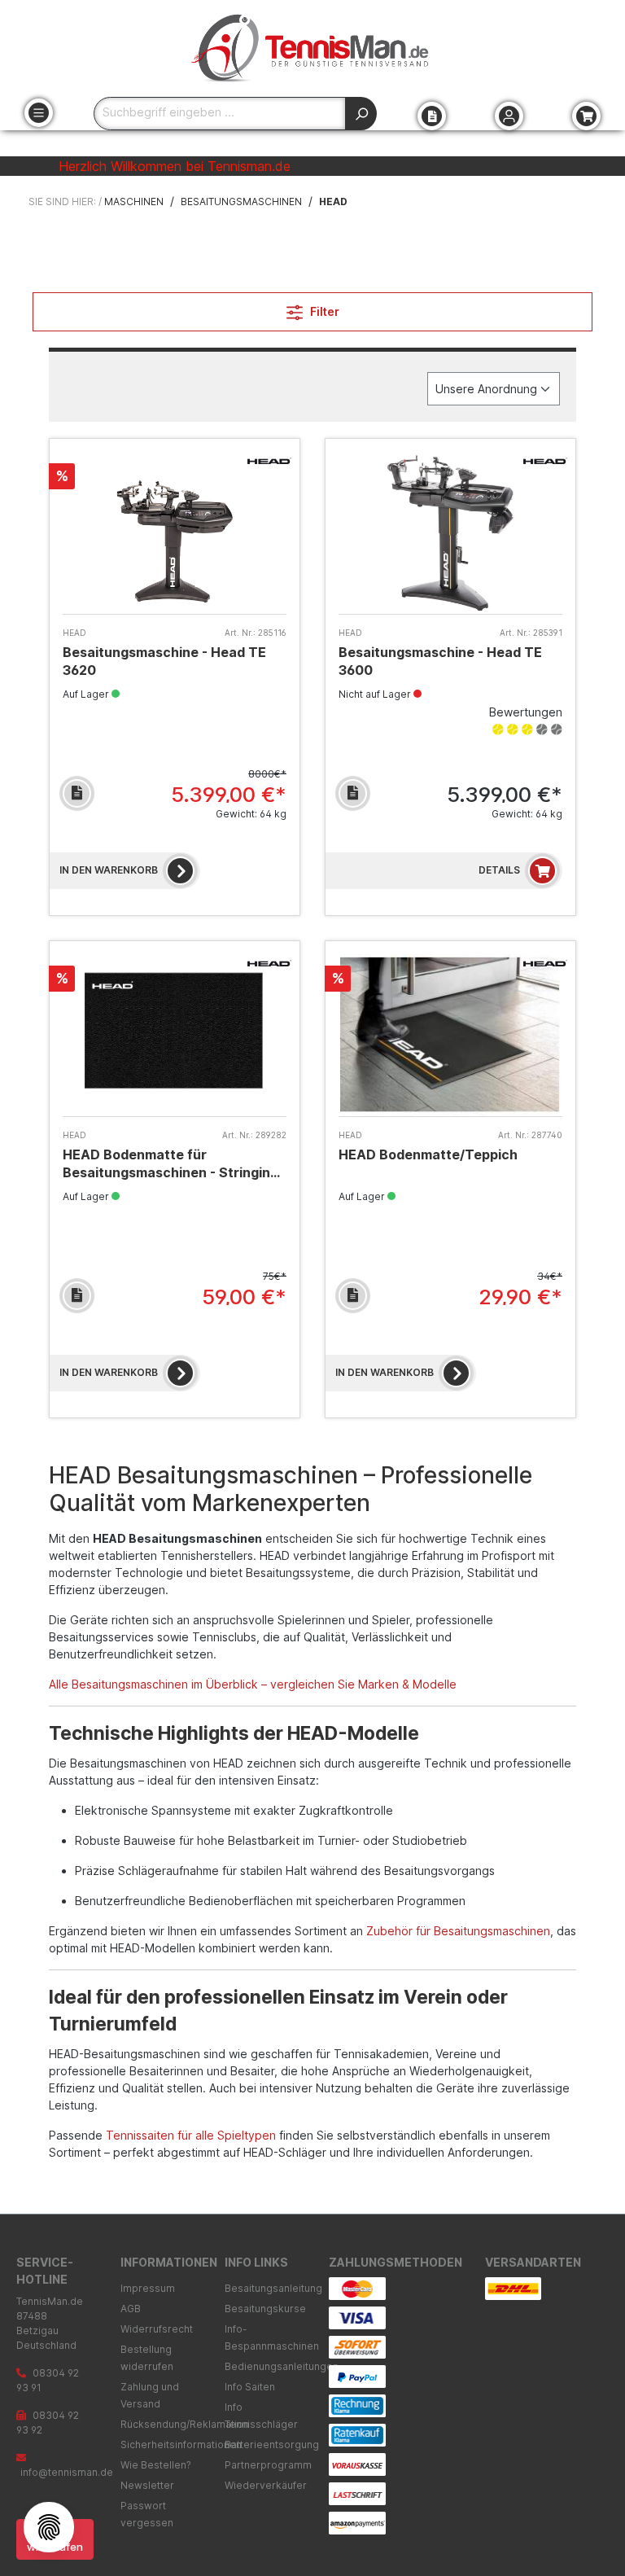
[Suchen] (361, 114)
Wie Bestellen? (156, 2465)
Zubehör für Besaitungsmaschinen (458, 1931)
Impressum (148, 2288)
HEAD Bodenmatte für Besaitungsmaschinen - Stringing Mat (170, 1164)
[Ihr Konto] (509, 116)
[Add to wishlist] (77, 793)
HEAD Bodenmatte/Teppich (428, 1154)
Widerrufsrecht (157, 2329)
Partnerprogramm (268, 2465)
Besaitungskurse (265, 2309)
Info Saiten (250, 2387)
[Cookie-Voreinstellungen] (49, 2527)
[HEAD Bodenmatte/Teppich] (450, 1035)
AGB (131, 2309)
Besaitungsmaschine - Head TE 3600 (440, 661)
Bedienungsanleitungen (282, 2366)
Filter (323, 311)
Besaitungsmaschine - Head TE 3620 (164, 661)
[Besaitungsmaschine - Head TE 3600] (450, 533)
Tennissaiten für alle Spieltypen (191, 2135)
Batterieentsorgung (272, 2445)
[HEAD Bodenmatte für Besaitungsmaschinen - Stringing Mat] (175, 1035)
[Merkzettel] (432, 116)
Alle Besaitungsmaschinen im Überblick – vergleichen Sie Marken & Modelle (253, 1684)
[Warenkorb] (586, 116)
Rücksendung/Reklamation (185, 2424)
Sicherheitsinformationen (181, 2445)
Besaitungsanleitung (273, 2288)
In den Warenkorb (109, 870)
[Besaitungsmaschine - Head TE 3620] (175, 533)
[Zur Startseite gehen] (312, 48)
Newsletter (147, 2485)
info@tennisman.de (67, 2472)
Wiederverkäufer (266, 2485)
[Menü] (39, 113)
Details (499, 870)
